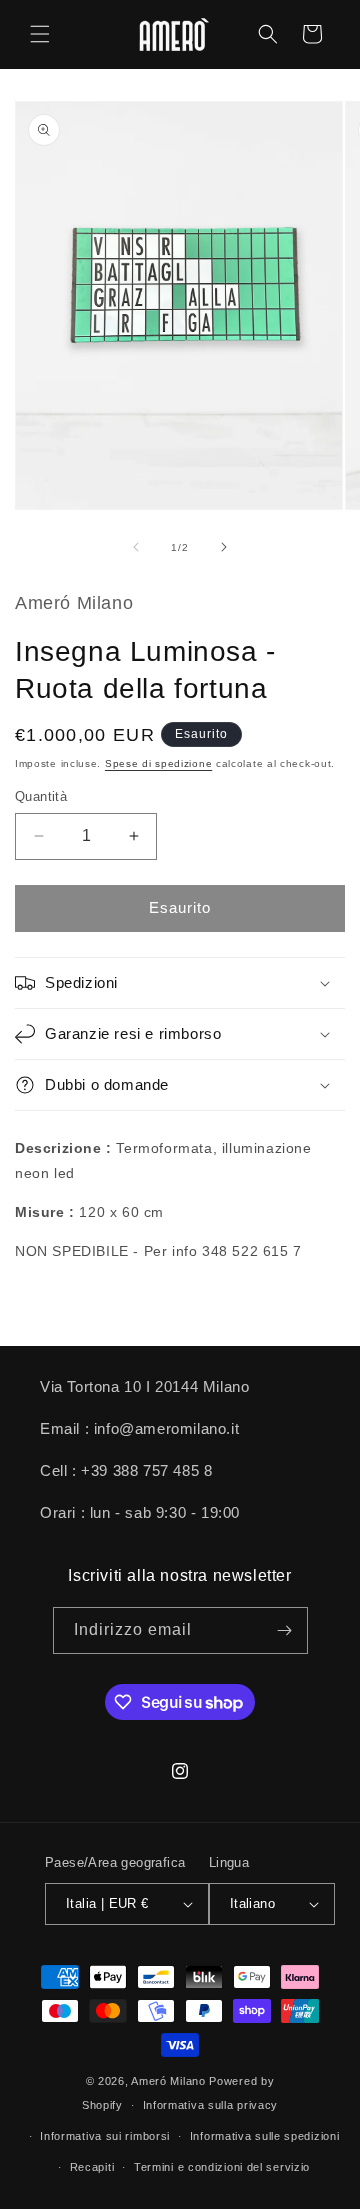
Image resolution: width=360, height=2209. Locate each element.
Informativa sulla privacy (211, 2105)
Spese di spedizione (158, 763)
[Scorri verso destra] (224, 547)
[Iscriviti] (285, 1630)
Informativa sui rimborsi (105, 2136)
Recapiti (92, 2167)
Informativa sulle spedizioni (265, 2136)
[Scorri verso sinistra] (136, 547)
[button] (40, 34)
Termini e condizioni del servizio (222, 2167)
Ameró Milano (168, 2081)
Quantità (41, 796)
